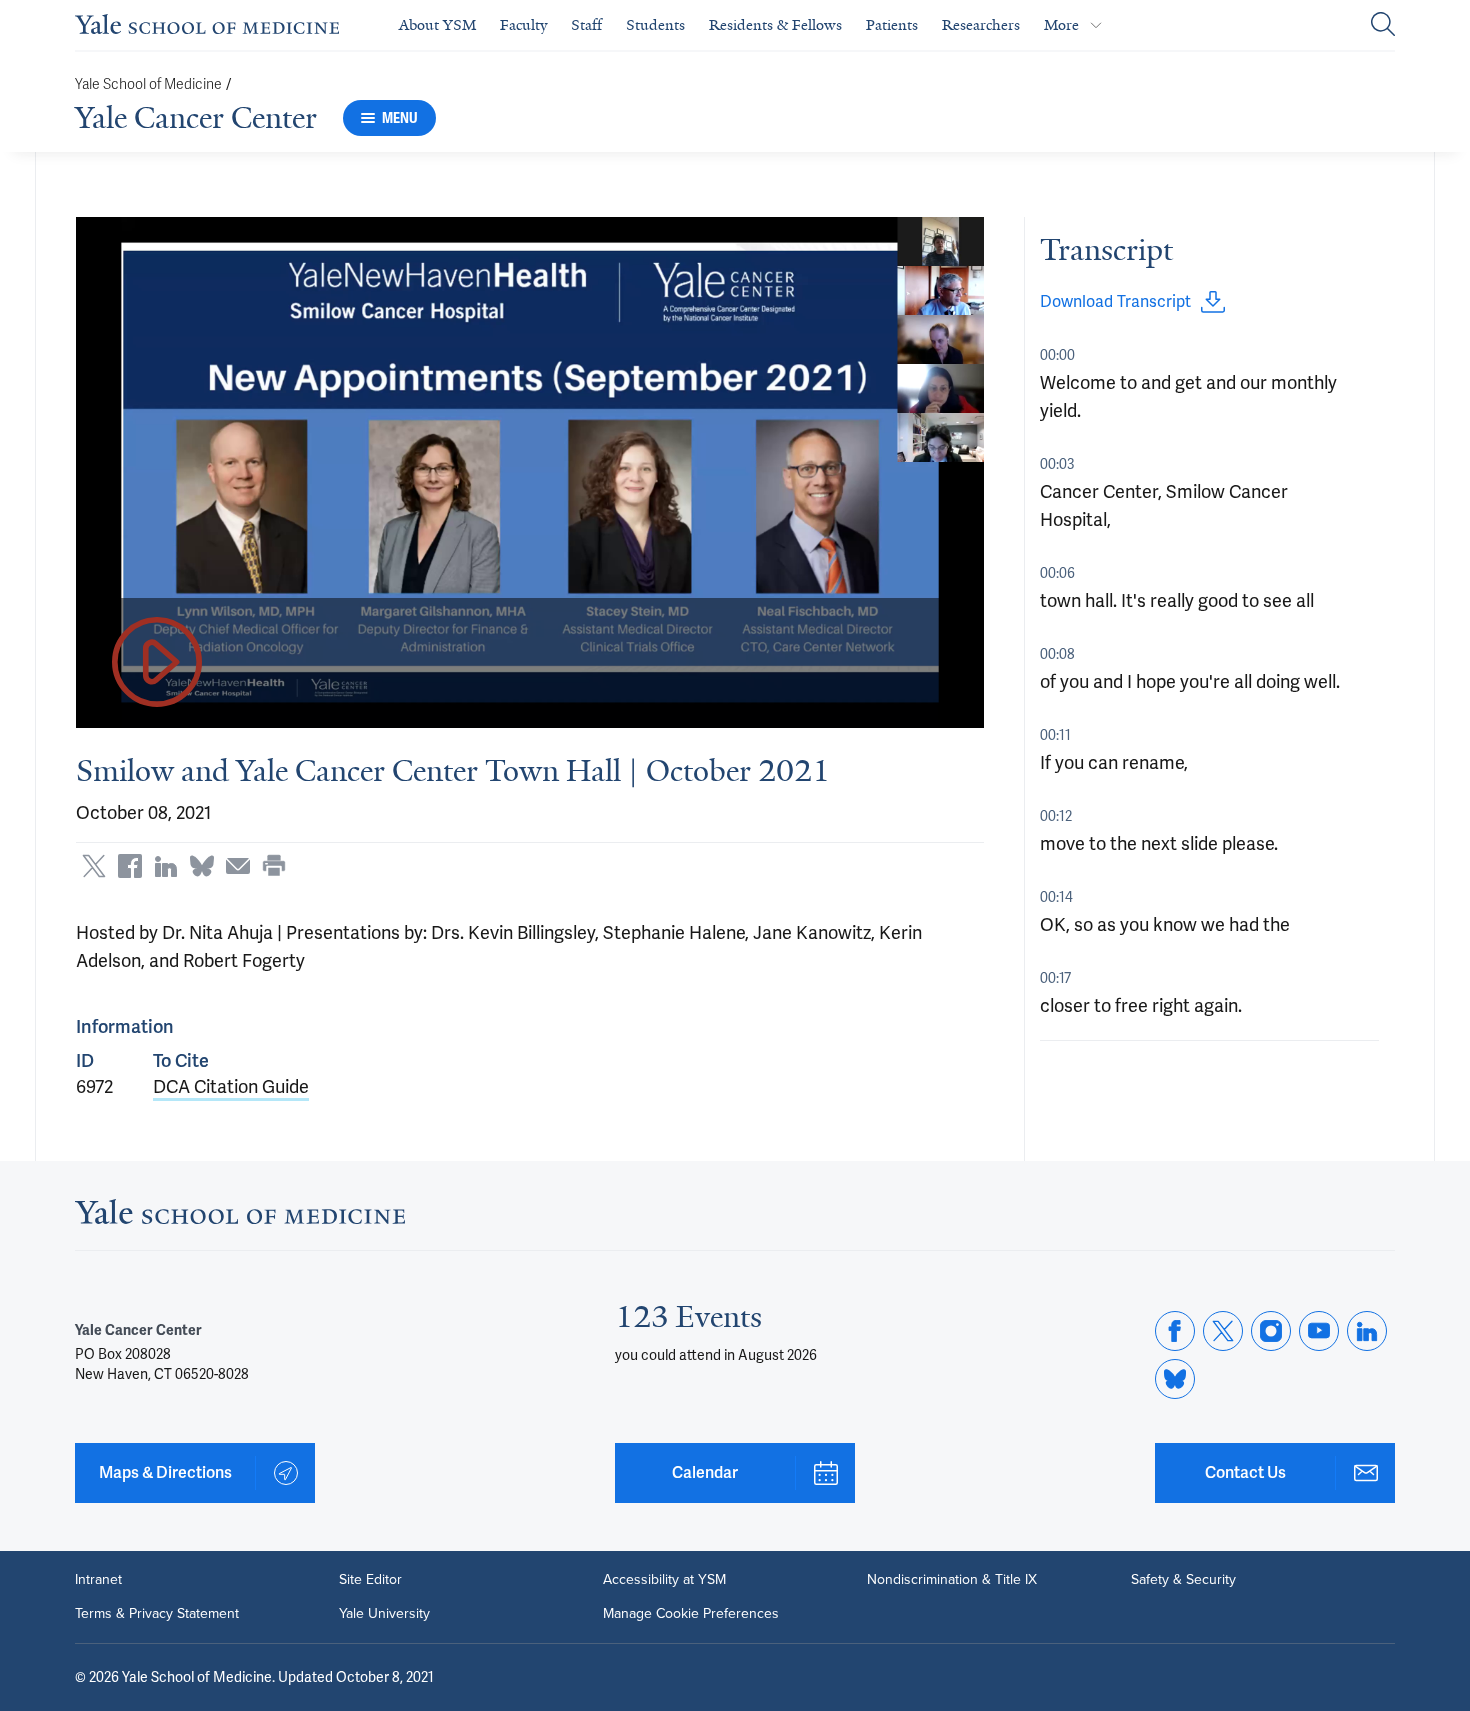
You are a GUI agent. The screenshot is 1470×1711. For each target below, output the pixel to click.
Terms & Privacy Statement (157, 1614)
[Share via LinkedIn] (166, 866)
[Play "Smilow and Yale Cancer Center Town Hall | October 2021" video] (157, 663)
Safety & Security (1183, 1580)
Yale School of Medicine (148, 84)
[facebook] (1175, 1331)
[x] (1223, 1331)
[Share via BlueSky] (202, 866)
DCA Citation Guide (231, 1086)
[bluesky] (1175, 1379)
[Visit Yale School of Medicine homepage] (240, 1217)
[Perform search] (1383, 25)
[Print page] (274, 866)
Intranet (98, 1580)
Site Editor (370, 1580)
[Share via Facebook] (130, 866)
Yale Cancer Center (196, 118)
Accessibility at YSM (664, 1580)
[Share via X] (94, 866)
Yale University (384, 1614)
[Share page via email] (238, 866)
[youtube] (1319, 1331)
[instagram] (1271, 1331)
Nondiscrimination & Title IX (952, 1580)
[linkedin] (1367, 1331)
